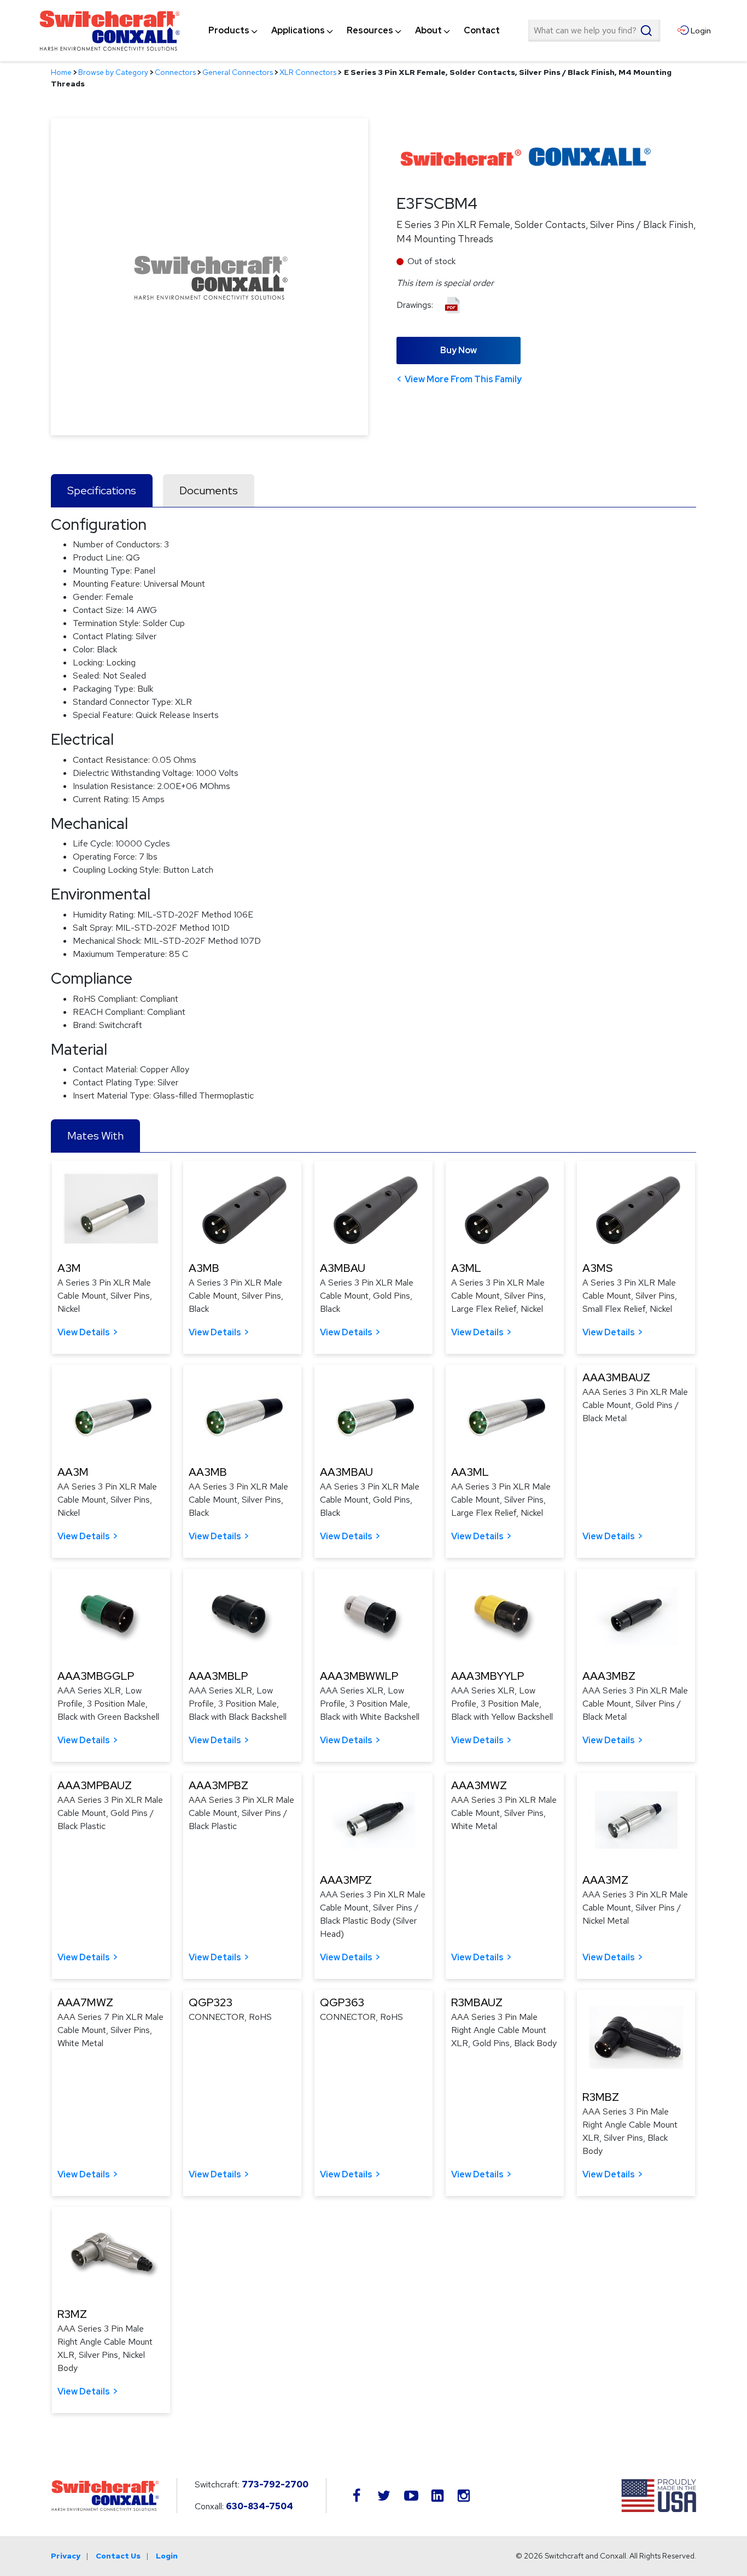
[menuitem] (229, 31)
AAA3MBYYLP (488, 1676)
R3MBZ (601, 2097)
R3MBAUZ (477, 2002)
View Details (84, 1332)
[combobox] (594, 31)
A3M (69, 1268)
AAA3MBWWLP (359, 1676)
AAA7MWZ (85, 2002)
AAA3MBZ (609, 1676)
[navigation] (354, 31)
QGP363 (342, 2002)
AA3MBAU (346, 1472)
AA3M (73, 1472)
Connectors (175, 72)
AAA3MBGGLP (96, 1676)
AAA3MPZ (346, 1880)
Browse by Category (113, 72)
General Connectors (238, 72)
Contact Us (118, 2556)
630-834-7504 (259, 2506)
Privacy (66, 2556)
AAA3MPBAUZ (95, 1785)
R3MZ (72, 2314)
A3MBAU (343, 1268)
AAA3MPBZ (218, 1785)
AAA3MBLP (218, 1676)
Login (167, 2556)
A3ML (466, 1268)
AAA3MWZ (479, 1785)
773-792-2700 (275, 2484)
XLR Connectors (308, 72)
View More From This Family (463, 379)
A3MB (204, 1268)
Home (61, 72)
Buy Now (459, 350)
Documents (209, 490)
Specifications (102, 490)
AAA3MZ (605, 1880)
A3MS (597, 1268)
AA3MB (208, 1472)
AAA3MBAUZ (616, 1377)
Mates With (95, 1136)
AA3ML (470, 1472)
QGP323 (211, 2002)
